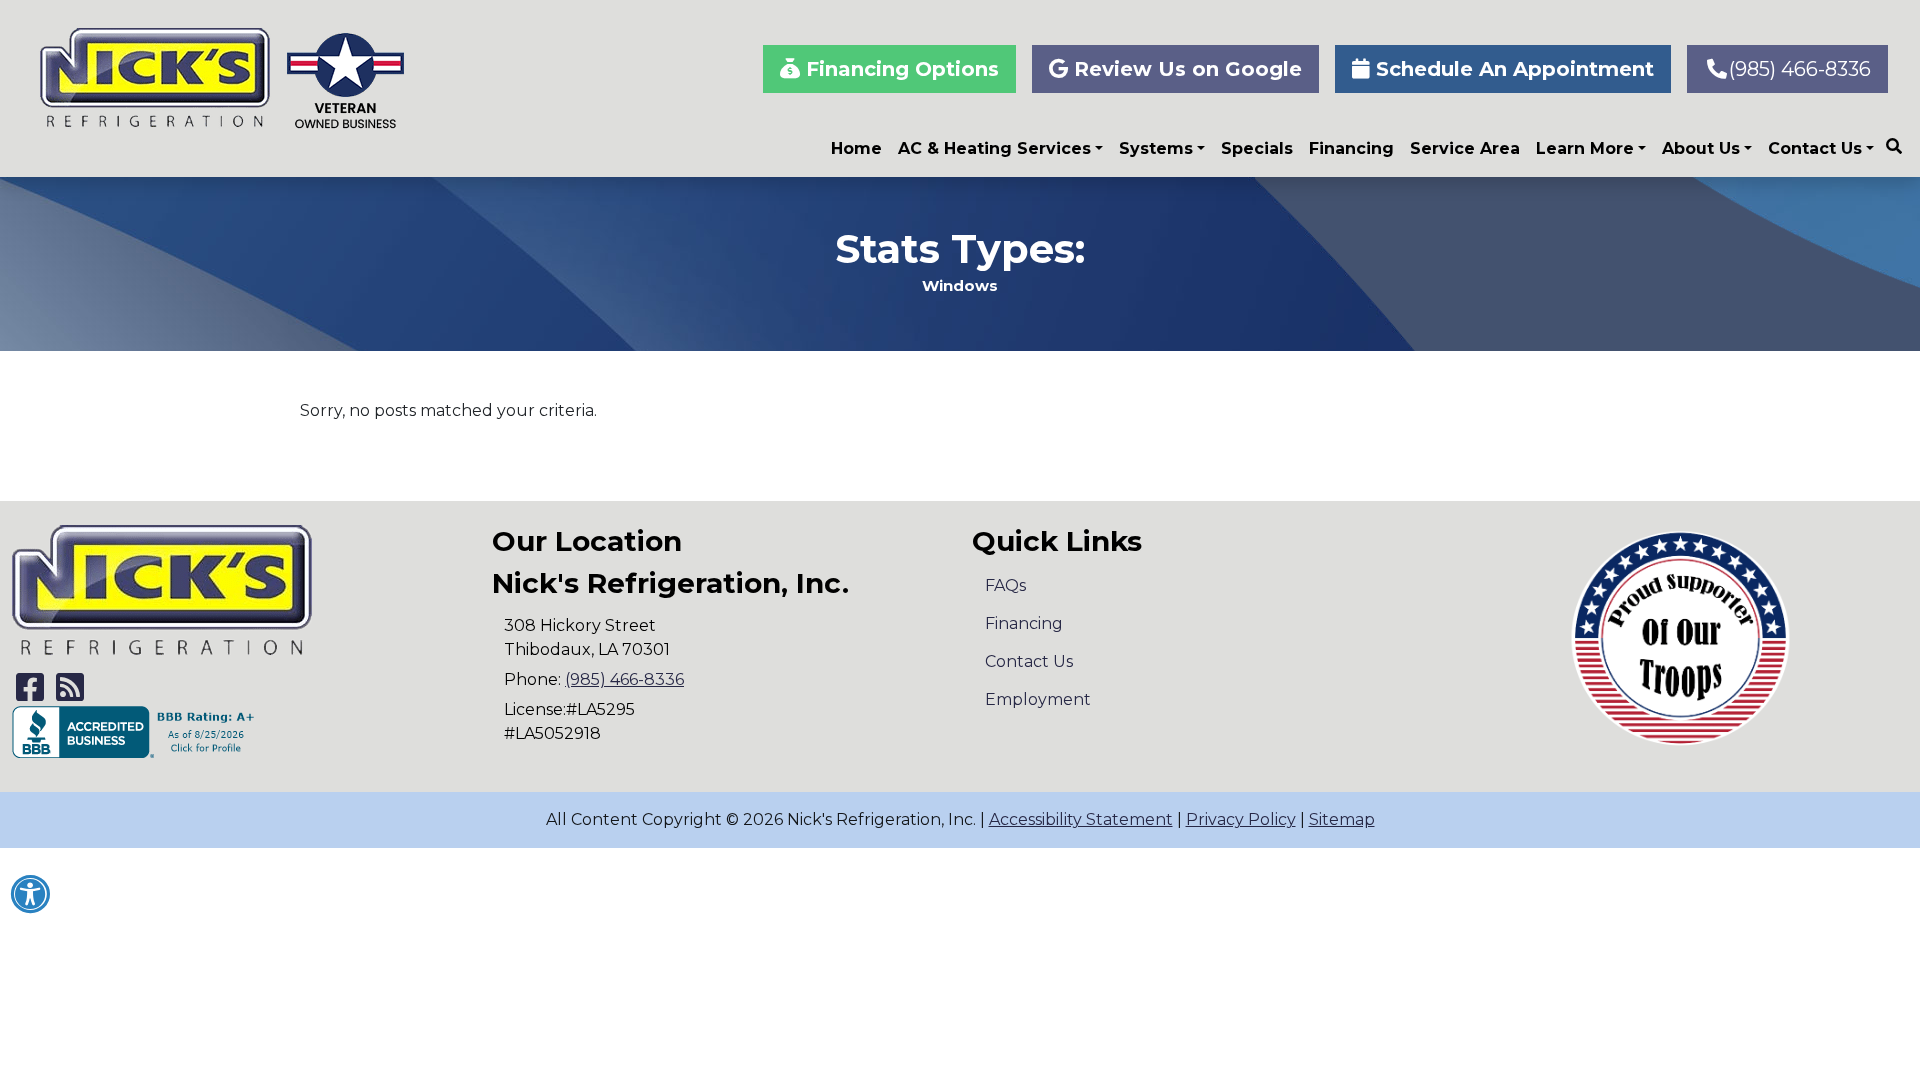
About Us (1701, 148)
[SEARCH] (1897, 138)
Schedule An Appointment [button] (1512, 69)
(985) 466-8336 (1800, 69)
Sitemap (1342, 819)
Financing (1351, 148)
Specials (1257, 148)
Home (856, 148)
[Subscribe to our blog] (70, 693)
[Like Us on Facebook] (30, 693)
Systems (1156, 148)
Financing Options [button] (899, 69)
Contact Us (1815, 148)
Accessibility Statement (1081, 819)
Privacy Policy (1241, 819)
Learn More (1585, 148)
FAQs (1005, 585)
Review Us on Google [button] (1185, 69)
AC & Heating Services (994, 148)
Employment (1038, 699)
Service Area (1465, 148)
